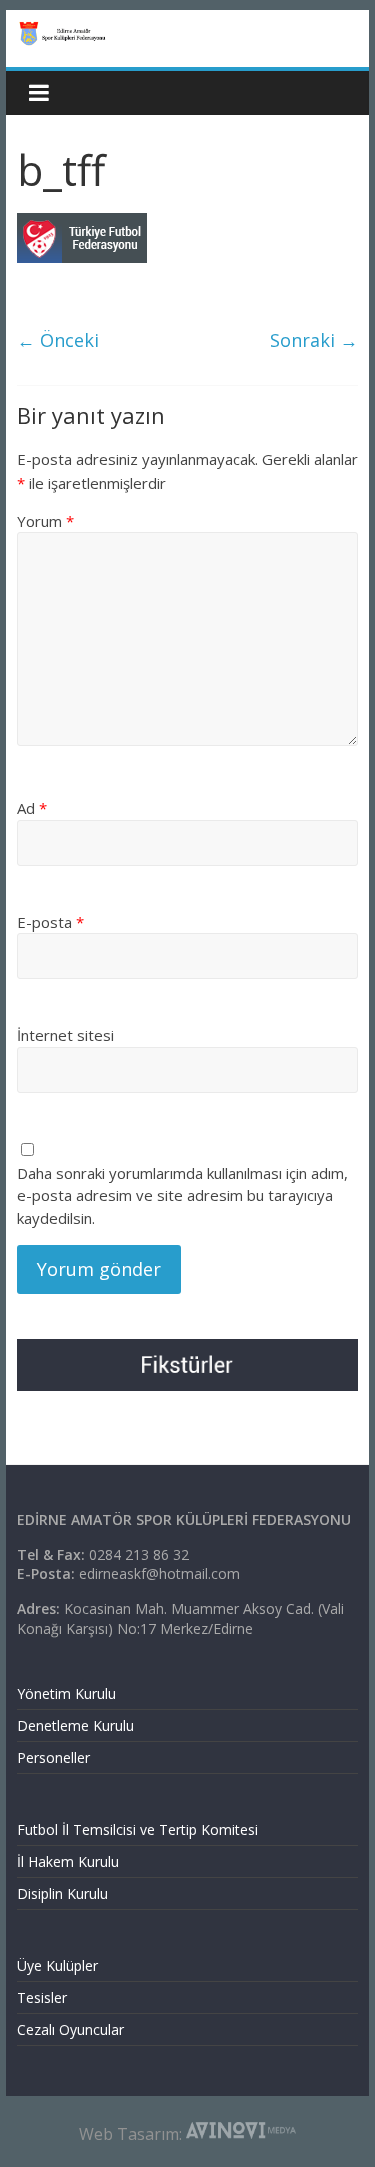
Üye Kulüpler (57, 1965)
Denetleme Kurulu (75, 1725)
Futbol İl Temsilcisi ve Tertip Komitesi (137, 1829)
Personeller (53, 1757)
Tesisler (42, 1997)
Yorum (45, 521)
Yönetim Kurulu (66, 1693)
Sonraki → (314, 340)
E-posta (50, 922)
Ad (32, 808)
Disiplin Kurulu (62, 1893)
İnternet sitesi (65, 1035)
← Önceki (58, 340)
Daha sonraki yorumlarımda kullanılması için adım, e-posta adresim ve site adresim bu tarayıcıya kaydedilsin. (182, 1195)
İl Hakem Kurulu (68, 1861)
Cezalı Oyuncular (70, 2029)
